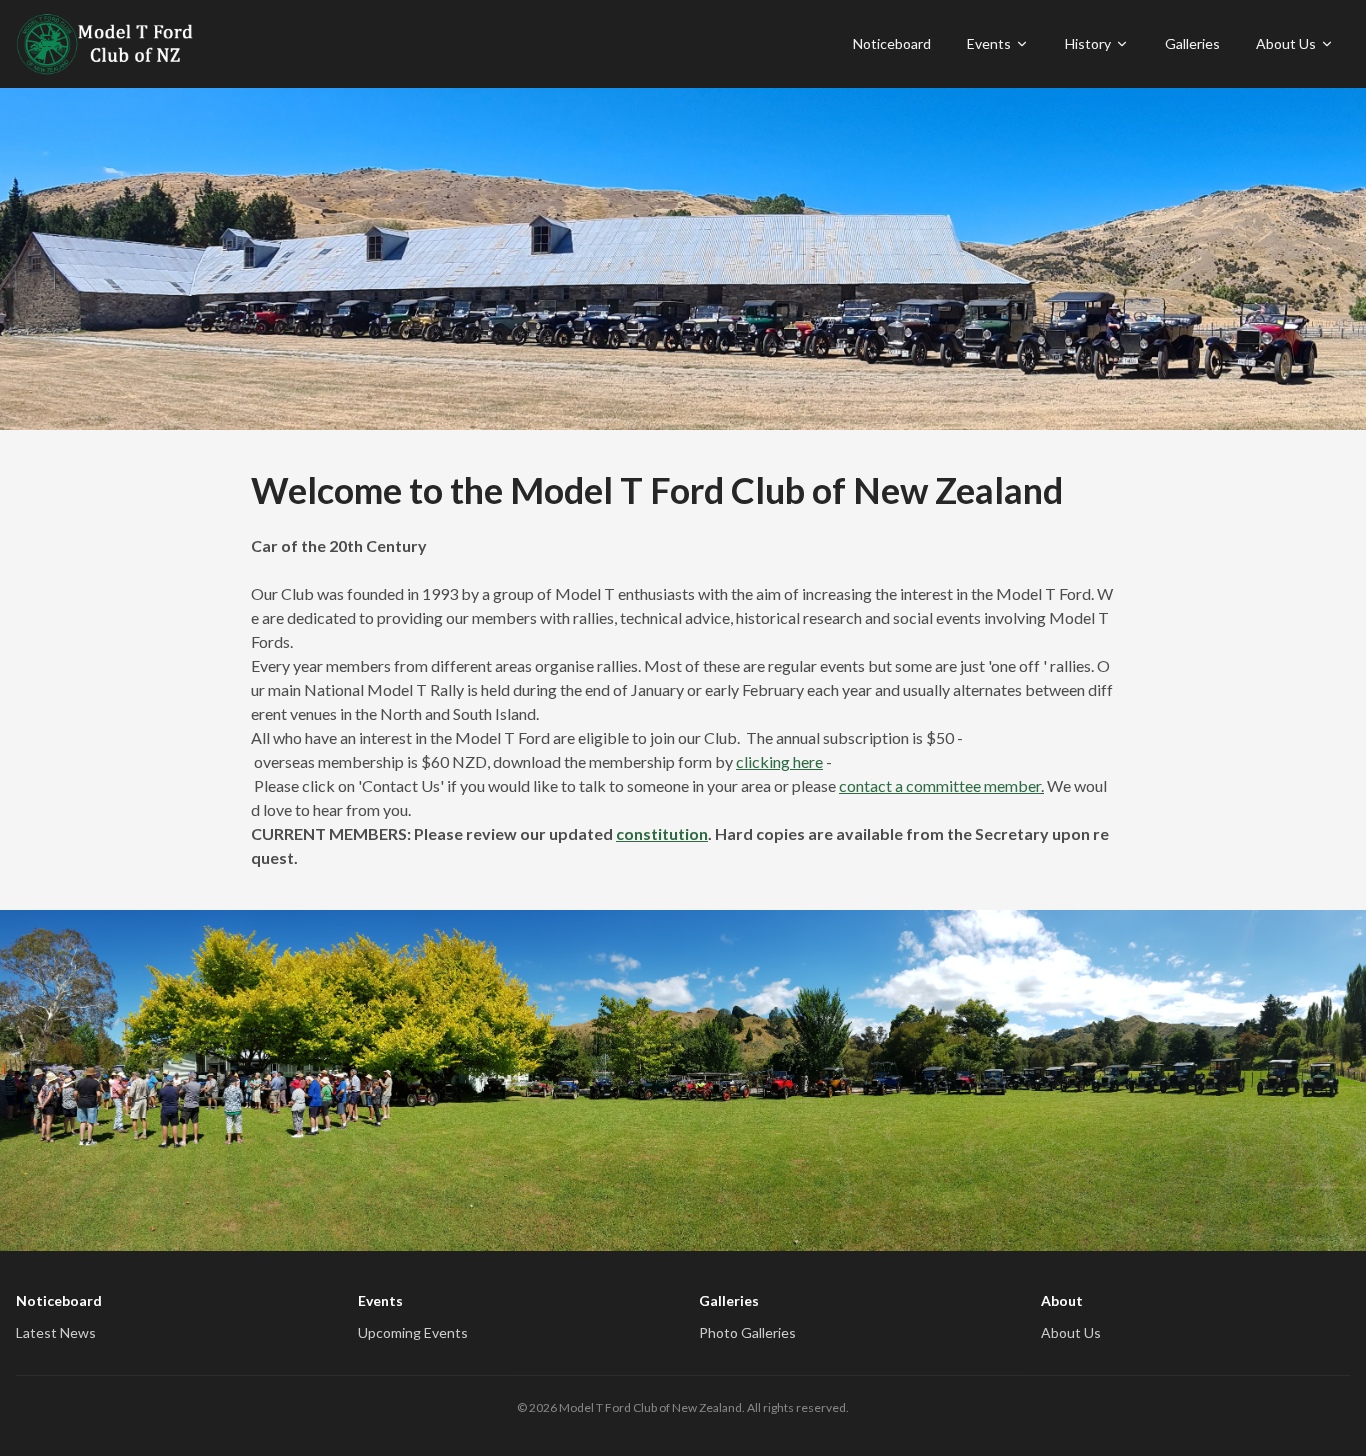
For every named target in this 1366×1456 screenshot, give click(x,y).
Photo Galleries (747, 1332)
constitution (662, 833)
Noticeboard (892, 43)
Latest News (56, 1332)
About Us (1286, 43)
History (1088, 43)
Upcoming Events (413, 1332)
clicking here (779, 761)
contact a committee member (940, 785)
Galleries (1192, 43)
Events (989, 43)
